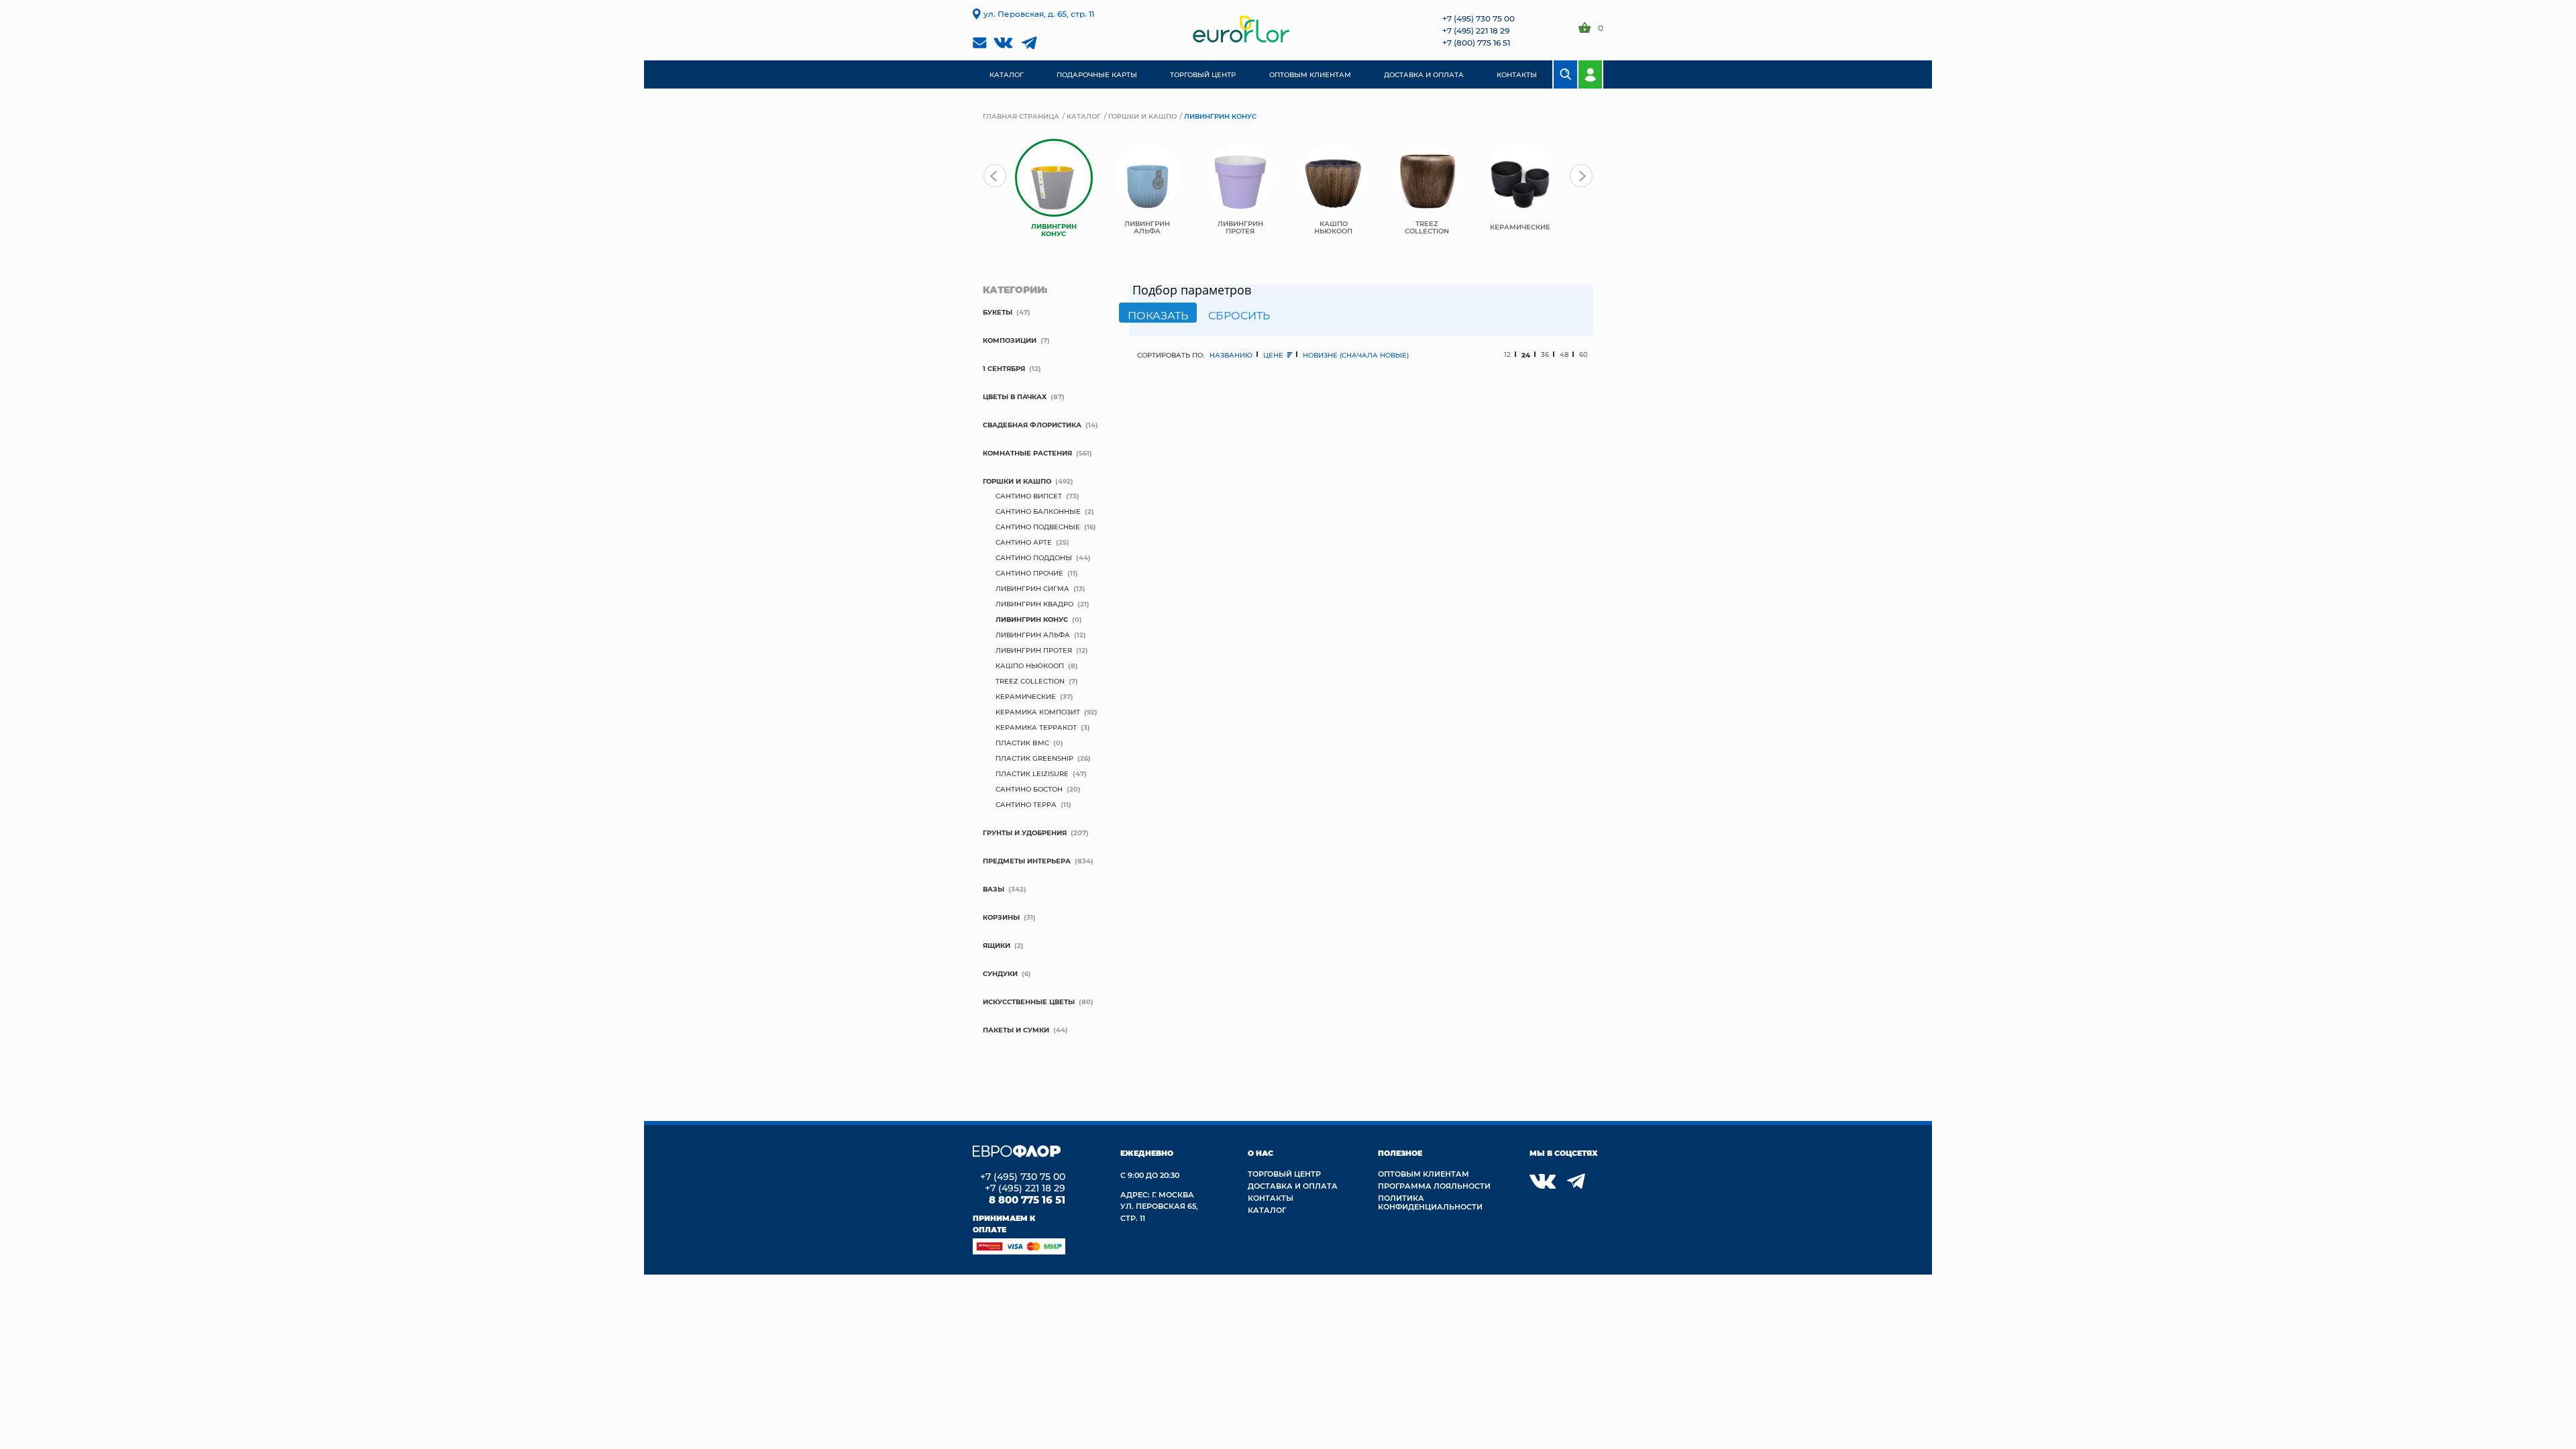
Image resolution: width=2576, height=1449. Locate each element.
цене (1274, 355)
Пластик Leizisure (1032, 773)
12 (1507, 355)
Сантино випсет (1029, 496)
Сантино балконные (1038, 511)
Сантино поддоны (1034, 557)
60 (1584, 355)
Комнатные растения (1027, 453)
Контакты (1271, 1198)
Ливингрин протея (1034, 650)
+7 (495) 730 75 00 (1479, 18)
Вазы (994, 889)
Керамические (1026, 696)
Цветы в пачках (1015, 396)
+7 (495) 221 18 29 (1476, 30)
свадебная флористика (1032, 425)
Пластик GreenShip (1034, 758)
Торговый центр (1284, 1174)
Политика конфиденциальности (1430, 1202)
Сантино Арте (1024, 542)
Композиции (1010, 340)
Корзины (1001, 917)
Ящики (997, 945)
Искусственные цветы (1029, 1002)
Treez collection (1030, 681)
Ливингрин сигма (1032, 588)
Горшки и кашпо (1142, 116)
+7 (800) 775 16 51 (1476, 42)
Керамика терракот (1036, 727)
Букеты (998, 312)
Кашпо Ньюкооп (1030, 665)
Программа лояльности (1434, 1186)
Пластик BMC (1022, 743)
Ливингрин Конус (1032, 619)
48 (1564, 355)
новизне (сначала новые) (1356, 355)
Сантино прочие (1029, 573)
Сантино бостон (1029, 789)
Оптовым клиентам (1424, 1174)
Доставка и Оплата (1293, 1186)
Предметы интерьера (1027, 861)
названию (1231, 355)
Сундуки (1000, 973)
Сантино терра (1026, 804)
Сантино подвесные (1038, 527)
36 (1545, 355)
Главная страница (1021, 116)
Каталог (1084, 116)
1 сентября (1004, 368)
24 (1526, 355)
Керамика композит (1038, 712)
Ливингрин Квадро (1034, 604)
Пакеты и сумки (1016, 1030)
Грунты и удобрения (1025, 833)
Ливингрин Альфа (1033, 635)
